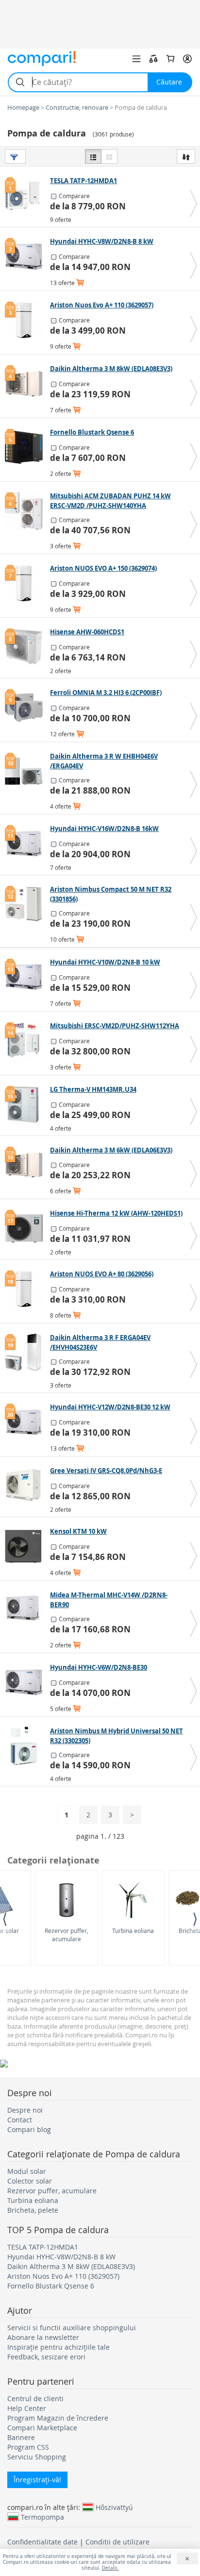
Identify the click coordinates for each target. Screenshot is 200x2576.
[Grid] (109, 156)
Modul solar (27, 2171)
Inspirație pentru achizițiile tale (58, 2347)
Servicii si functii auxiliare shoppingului (72, 2328)
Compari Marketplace (42, 2428)
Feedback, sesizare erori (46, 2357)
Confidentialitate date (42, 2542)
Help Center (27, 2408)
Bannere (21, 2437)
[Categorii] (136, 59)
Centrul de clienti (35, 2398)
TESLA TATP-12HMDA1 (43, 2247)
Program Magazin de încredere (58, 2418)
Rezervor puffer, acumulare (67, 1935)
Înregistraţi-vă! (37, 2480)
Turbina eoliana (133, 1931)
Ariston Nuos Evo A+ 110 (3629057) (63, 2276)
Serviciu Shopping (37, 2457)
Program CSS (28, 2447)
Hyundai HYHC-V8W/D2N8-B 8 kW (61, 2257)
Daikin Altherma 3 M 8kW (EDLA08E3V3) (71, 2266)
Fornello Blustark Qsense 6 (51, 2286)
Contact (20, 2120)
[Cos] (170, 59)
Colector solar (30, 2181)
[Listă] (93, 156)
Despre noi (25, 2110)
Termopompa (42, 2517)
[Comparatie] (153, 59)
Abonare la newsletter (43, 2337)
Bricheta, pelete (33, 2210)
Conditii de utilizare (117, 2542)
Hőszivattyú (114, 2507)
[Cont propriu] (187, 59)
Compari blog (29, 2129)
